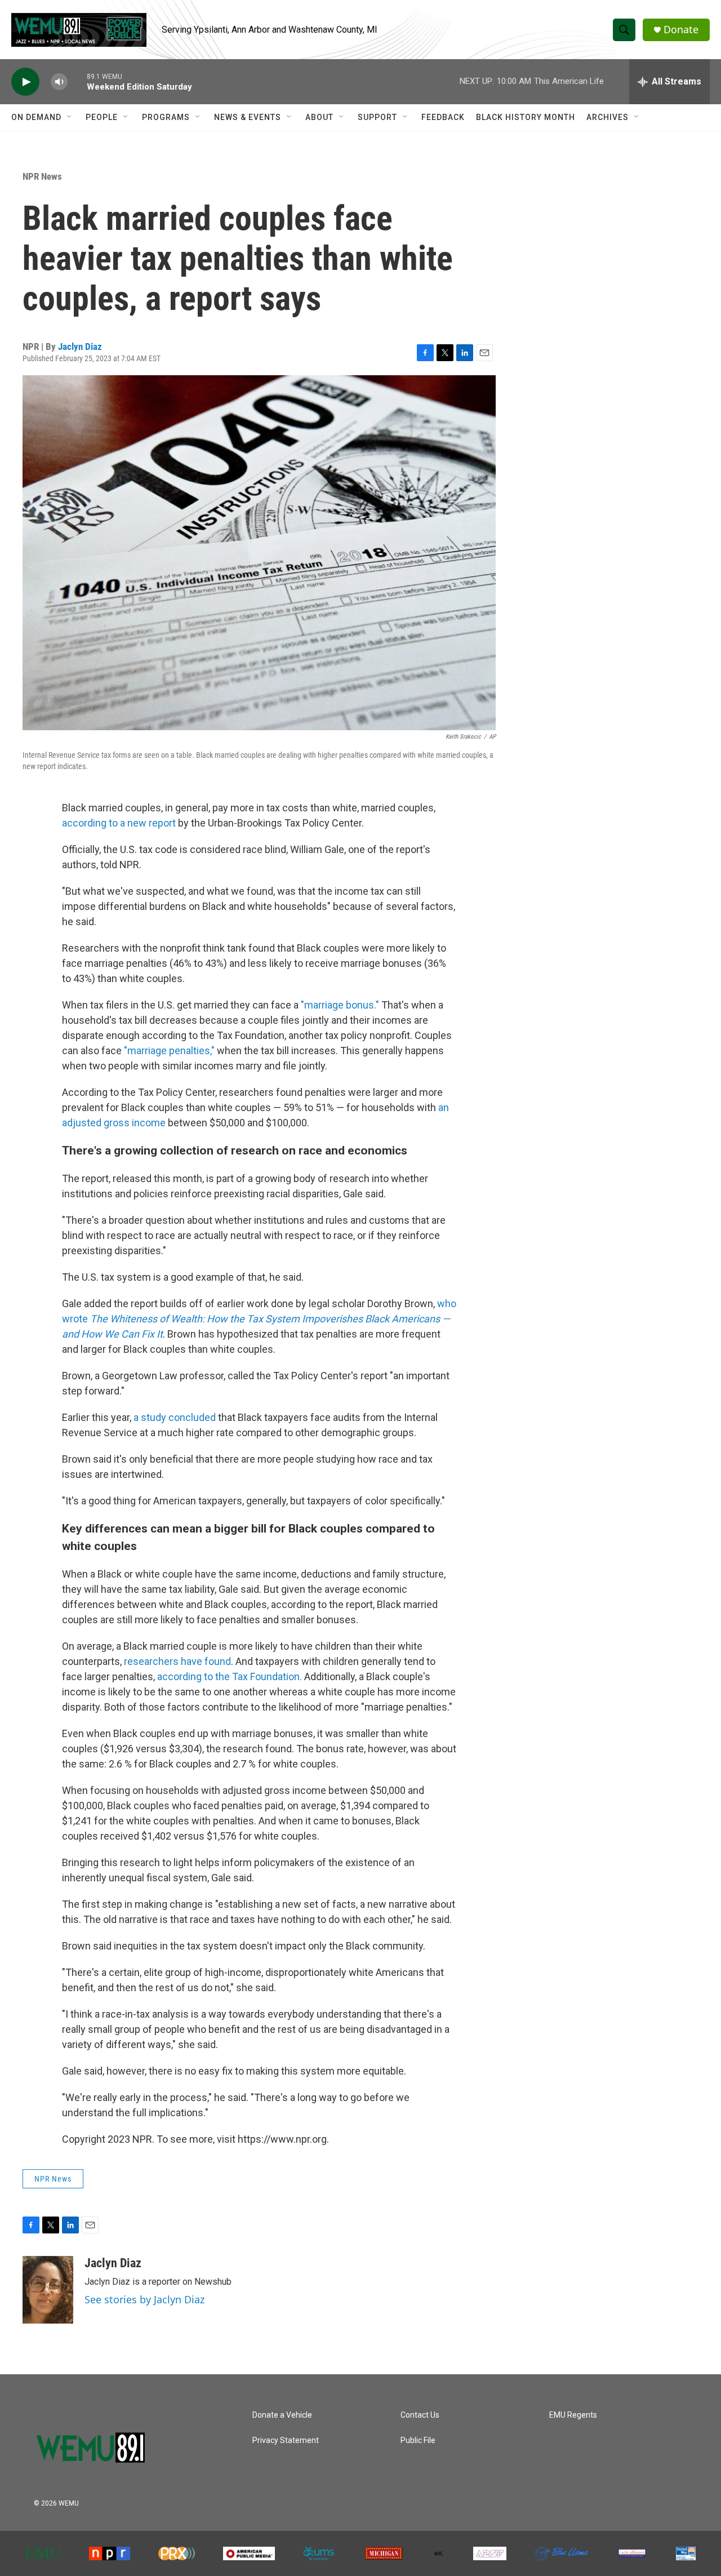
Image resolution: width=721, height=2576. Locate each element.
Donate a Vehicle (282, 2415)
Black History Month (526, 117)
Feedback (443, 117)
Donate (681, 30)
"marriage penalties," (168, 1051)
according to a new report (119, 823)
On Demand (36, 117)
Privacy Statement (286, 2440)
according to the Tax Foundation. (230, 1676)
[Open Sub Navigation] (70, 117)
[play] (25, 82)
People (102, 117)
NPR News (42, 176)
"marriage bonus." (340, 1005)
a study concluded (175, 1417)
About (319, 117)
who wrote (259, 1319)
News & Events (248, 117)
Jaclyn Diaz (80, 347)
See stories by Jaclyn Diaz (144, 2299)
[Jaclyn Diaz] (48, 2290)
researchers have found (177, 1661)
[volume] (59, 82)
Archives (607, 117)
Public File (418, 2440)
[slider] (77, 81)
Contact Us (420, 2415)
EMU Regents (573, 2415)
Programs (166, 117)
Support (377, 117)
